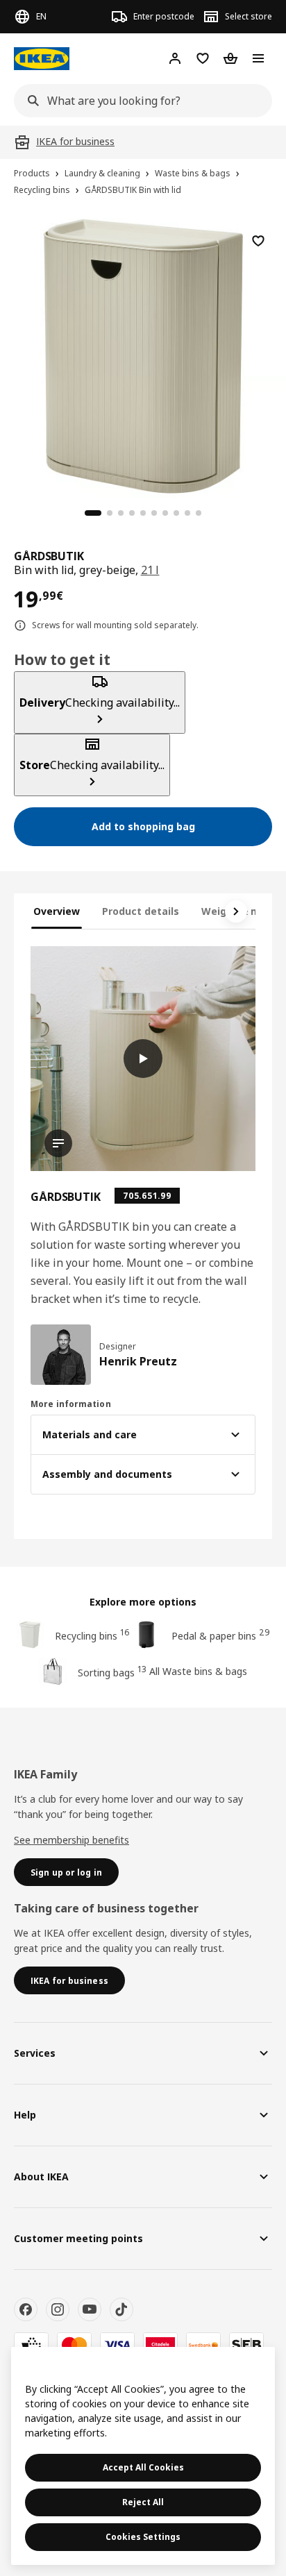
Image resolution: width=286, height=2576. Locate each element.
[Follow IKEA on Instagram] (58, 2309)
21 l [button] (150, 570)
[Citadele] (160, 2345)
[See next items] (236, 911)
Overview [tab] (57, 911)
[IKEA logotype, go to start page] (42, 59)
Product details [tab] (141, 911)
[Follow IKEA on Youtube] (90, 2309)
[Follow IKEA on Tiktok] (121, 2309)
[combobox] (139, 101)
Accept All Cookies (143, 2467)
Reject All (143, 2502)
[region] (143, 354)
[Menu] (258, 58)
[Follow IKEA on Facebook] (26, 2309)
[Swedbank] (203, 2345)
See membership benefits (71, 1840)
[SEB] (246, 2345)
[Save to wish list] (258, 241)
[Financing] (31, 2345)
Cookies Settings (143, 2537)
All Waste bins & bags (198, 1671)
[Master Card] (74, 2345)
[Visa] (117, 2345)
